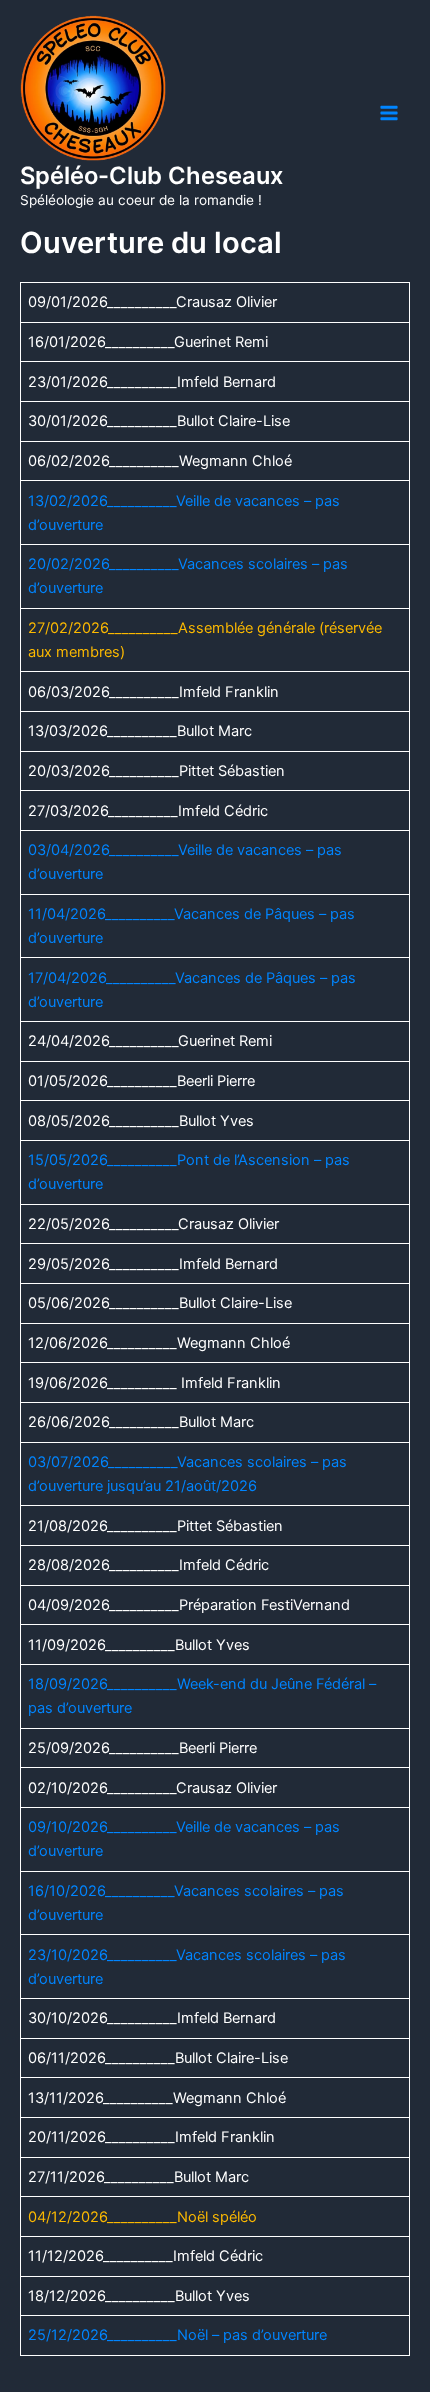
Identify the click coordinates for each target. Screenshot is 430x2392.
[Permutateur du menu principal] (389, 113)
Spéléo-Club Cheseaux (151, 175)
